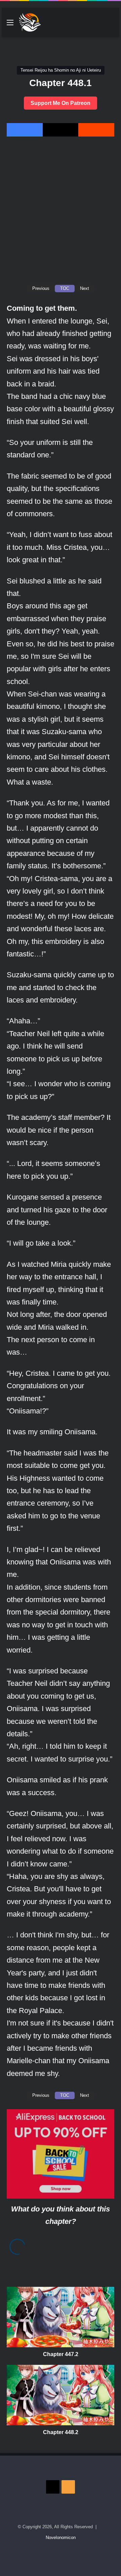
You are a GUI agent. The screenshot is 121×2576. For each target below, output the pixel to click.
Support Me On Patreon (61, 103)
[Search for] (111, 25)
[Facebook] (25, 130)
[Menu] (10, 25)
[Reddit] (96, 130)
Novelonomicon (61, 2537)
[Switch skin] (99, 25)
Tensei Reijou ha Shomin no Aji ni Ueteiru (61, 70)
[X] (61, 130)
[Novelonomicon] (30, 23)
